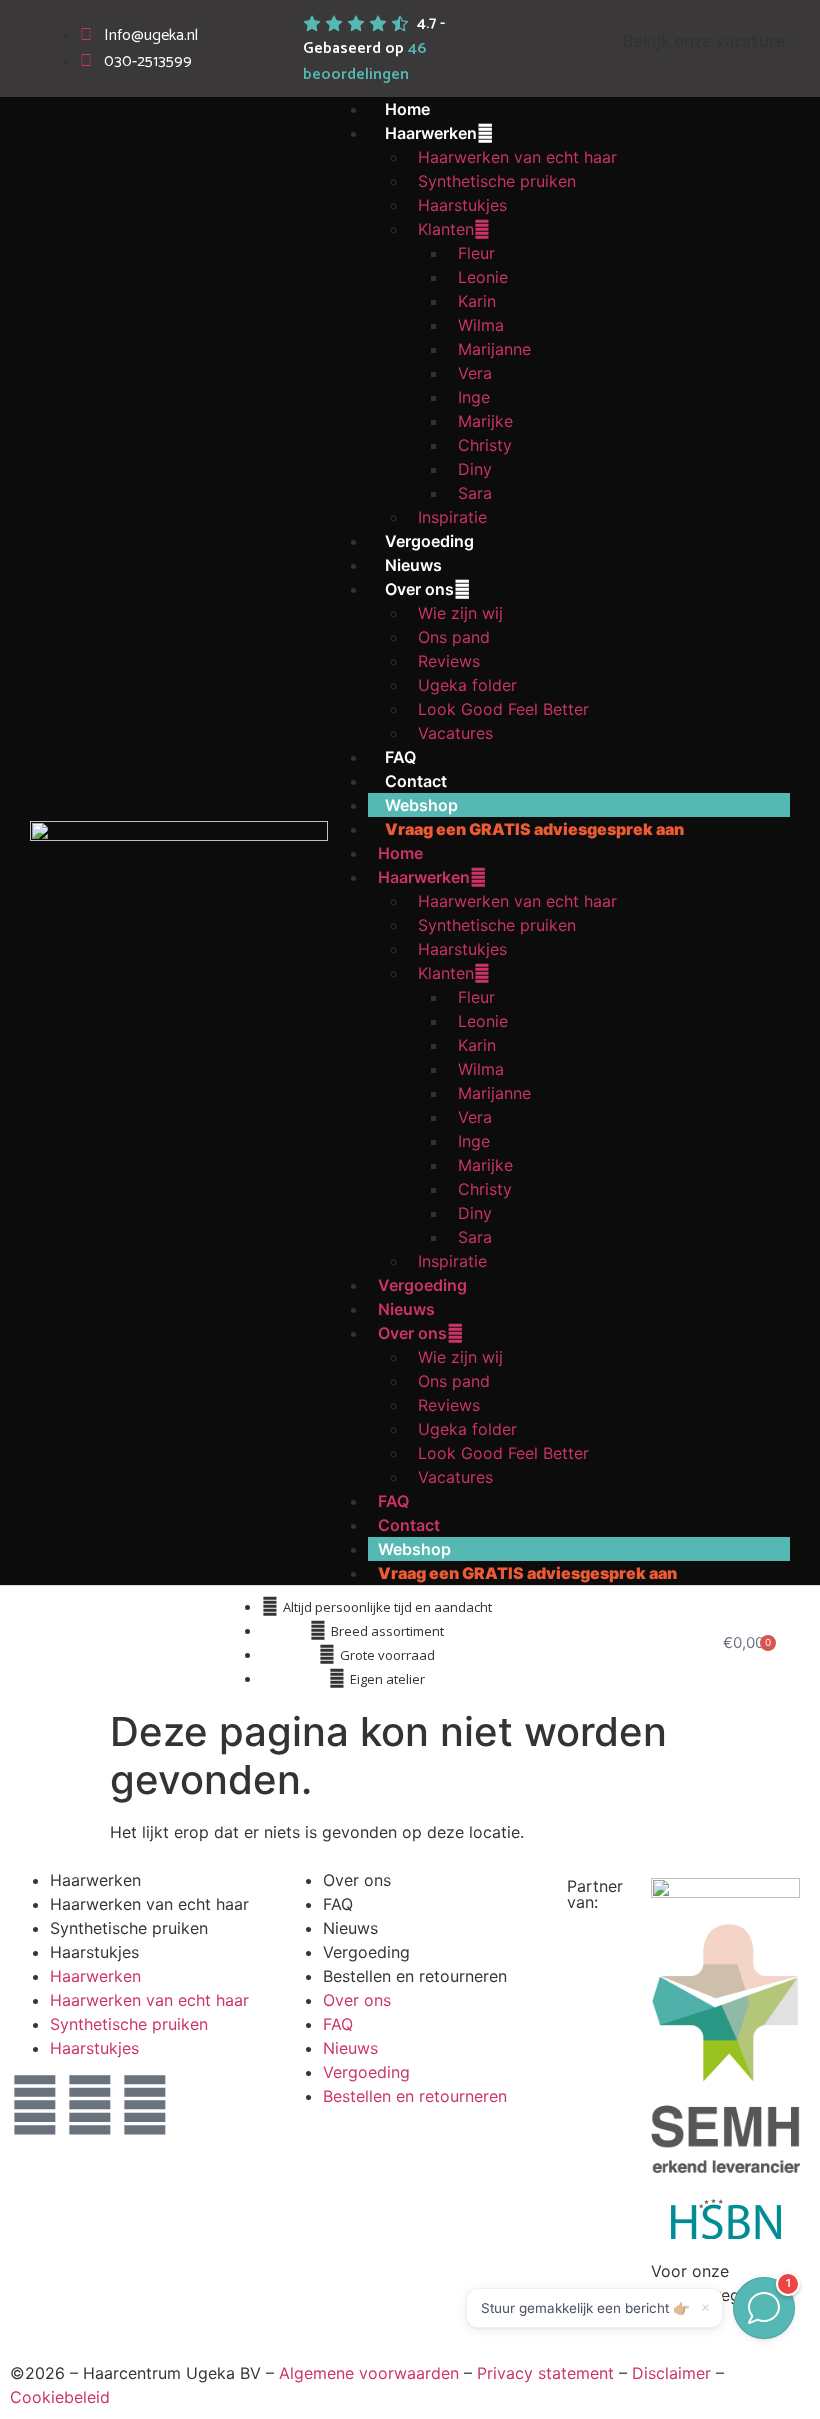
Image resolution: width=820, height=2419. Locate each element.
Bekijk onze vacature (704, 41)
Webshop (421, 805)
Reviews (449, 661)
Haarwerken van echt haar (517, 157)
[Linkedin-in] (35, 2105)
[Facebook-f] (90, 2105)
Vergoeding (429, 541)
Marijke (485, 421)
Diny (475, 469)
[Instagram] (145, 2105)
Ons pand (454, 637)
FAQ (400, 757)
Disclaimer (671, 2373)
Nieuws (413, 565)
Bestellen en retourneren (415, 1976)
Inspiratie (452, 517)
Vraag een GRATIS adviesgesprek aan (534, 829)
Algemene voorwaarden (369, 2373)
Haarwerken (431, 133)
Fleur (476, 253)
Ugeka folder (467, 685)
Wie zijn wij (460, 613)
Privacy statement (545, 2373)
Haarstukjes (462, 205)
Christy (485, 445)
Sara (475, 493)
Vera (475, 373)
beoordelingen (364, 61)
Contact (416, 781)
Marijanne (494, 349)
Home (407, 109)
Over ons (419, 589)
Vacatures (455, 733)
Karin (477, 301)
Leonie (483, 277)
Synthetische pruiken (497, 181)
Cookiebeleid (60, 2397)
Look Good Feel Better (503, 709)
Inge (474, 397)
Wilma (481, 325)
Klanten (446, 229)
